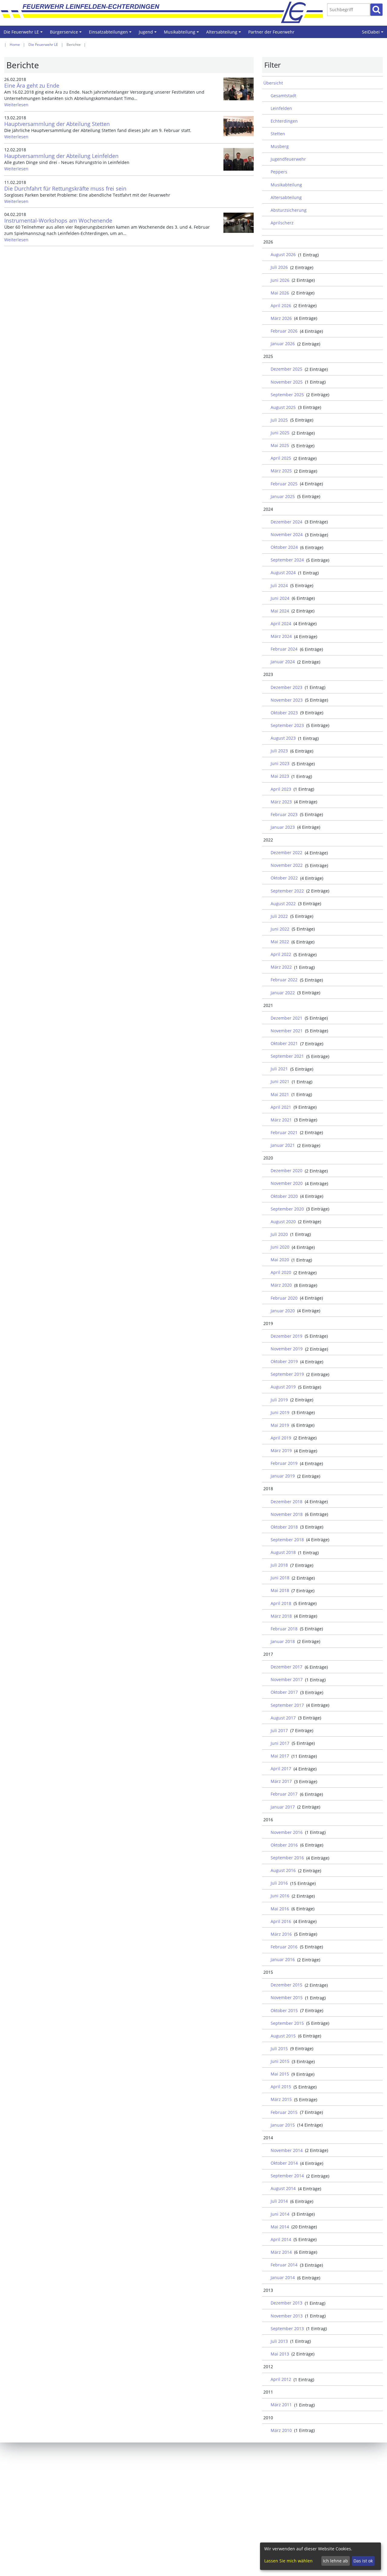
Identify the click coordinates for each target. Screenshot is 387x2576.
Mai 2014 (280, 2227)
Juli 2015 (279, 2049)
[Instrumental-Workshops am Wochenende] (239, 223)
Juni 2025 (280, 433)
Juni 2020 (280, 1247)
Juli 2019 (279, 1400)
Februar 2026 (284, 331)
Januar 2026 (283, 344)
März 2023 (281, 802)
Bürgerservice (67, 34)
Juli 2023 (279, 751)
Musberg (280, 146)
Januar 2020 (283, 1311)
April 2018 (281, 1603)
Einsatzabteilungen (111, 34)
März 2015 (281, 2099)
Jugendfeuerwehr (288, 159)
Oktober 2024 (284, 547)
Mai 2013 (280, 2354)
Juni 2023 (280, 763)
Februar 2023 (284, 814)
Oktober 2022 (284, 878)
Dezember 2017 (286, 1667)
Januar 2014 (283, 2277)
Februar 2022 (284, 980)
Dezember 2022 (286, 852)
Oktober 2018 (284, 1527)
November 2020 (287, 1183)
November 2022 (287, 865)
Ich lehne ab (335, 2561)
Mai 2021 (280, 1094)
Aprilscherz (282, 223)
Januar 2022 (283, 993)
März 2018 (281, 1616)
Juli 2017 (279, 1730)
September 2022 (287, 891)
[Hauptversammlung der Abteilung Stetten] (239, 126)
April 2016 (281, 1921)
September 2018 (287, 1540)
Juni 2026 (280, 280)
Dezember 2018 (286, 1502)
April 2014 (281, 2239)
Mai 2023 (280, 776)
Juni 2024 (280, 598)
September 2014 (287, 2176)
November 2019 (287, 1349)
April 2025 (281, 458)
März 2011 (281, 2405)
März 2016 (281, 1934)
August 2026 (283, 254)
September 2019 (287, 1374)
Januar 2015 (283, 2125)
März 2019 (281, 1450)
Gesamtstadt (283, 96)
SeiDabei (374, 34)
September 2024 (287, 560)
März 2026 (281, 318)
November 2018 (287, 1514)
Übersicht (273, 83)
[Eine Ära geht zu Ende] (239, 89)
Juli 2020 (279, 1234)
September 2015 (287, 2023)
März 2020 (281, 1285)
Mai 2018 (280, 1590)
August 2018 (283, 1552)
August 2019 (283, 1387)
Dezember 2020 (286, 1171)
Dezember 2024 (286, 522)
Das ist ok (363, 2561)
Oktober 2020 (284, 1196)
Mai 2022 (280, 942)
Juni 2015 (280, 2061)
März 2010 (281, 2430)
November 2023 (287, 700)
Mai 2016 (280, 1909)
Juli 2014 (279, 2201)
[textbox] (348, 10)
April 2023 (281, 789)
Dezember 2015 (286, 1985)
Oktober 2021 (284, 1043)
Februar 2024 (284, 649)
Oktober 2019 (284, 1361)
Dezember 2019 (286, 1336)
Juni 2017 (280, 1743)
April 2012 (281, 2379)
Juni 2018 (280, 1578)
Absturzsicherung (289, 210)
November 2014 (287, 2150)
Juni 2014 (280, 2214)
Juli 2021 (279, 1069)
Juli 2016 (279, 1883)
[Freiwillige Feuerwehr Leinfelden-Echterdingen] (167, 12)
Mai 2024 (280, 611)
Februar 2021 (284, 1132)
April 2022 (281, 954)
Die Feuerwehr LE (24, 34)
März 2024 (281, 636)
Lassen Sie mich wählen (288, 2561)
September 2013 (287, 2328)
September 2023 (287, 725)
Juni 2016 (280, 1896)
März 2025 (281, 471)
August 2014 (283, 2188)
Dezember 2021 (286, 1018)
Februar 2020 (284, 1298)
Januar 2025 (283, 496)
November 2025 (287, 382)
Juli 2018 (279, 1565)
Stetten (278, 134)
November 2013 (287, 2316)
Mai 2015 (280, 2074)
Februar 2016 (284, 1947)
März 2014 (281, 2252)
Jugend (149, 34)
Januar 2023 (283, 827)
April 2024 (281, 624)
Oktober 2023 (284, 713)
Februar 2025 (284, 484)
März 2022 (281, 967)
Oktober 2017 (284, 1692)
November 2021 (287, 1031)
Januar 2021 (283, 1145)
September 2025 (287, 395)
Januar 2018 (283, 1641)
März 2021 (281, 1120)
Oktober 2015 (284, 2010)
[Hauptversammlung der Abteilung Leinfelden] (239, 159)
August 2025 (283, 407)
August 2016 (283, 1870)
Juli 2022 (279, 916)
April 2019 (281, 1438)
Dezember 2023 (286, 687)
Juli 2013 (279, 2341)
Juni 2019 (280, 1412)
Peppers (279, 172)
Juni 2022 (280, 929)
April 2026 (281, 306)
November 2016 (287, 1832)
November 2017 (287, 1679)
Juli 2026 (279, 267)
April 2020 (281, 1272)
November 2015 (287, 1997)
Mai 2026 (280, 293)
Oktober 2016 (284, 1845)
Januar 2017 (283, 1807)
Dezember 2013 (286, 2303)
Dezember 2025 (286, 369)
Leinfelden (281, 108)
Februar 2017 (284, 1794)
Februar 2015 (284, 2112)
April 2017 (281, 1769)
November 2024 (287, 534)
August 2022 (283, 904)
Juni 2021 (280, 1081)
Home (15, 45)
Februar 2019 (284, 1463)
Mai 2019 (280, 1425)
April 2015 (281, 2087)
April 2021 (281, 1107)
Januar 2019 (283, 1476)
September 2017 (287, 1705)
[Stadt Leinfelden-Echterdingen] (299, 12)
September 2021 (287, 1056)
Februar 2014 (284, 2265)
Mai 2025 (280, 445)
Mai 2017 (280, 1756)
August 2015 (283, 2036)
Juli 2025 (279, 420)
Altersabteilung (224, 34)
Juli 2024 (279, 585)
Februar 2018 (284, 1629)
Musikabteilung (182, 34)
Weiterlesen (16, 105)
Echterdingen (284, 121)
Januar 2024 (283, 662)
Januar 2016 (283, 1959)
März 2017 (281, 1781)
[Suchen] (376, 10)
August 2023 (283, 738)
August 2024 (283, 572)
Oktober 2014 (284, 2163)
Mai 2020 (280, 1260)
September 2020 (287, 1209)
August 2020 (283, 1222)
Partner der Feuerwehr (271, 32)
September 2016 (287, 1858)
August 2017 (283, 1718)
